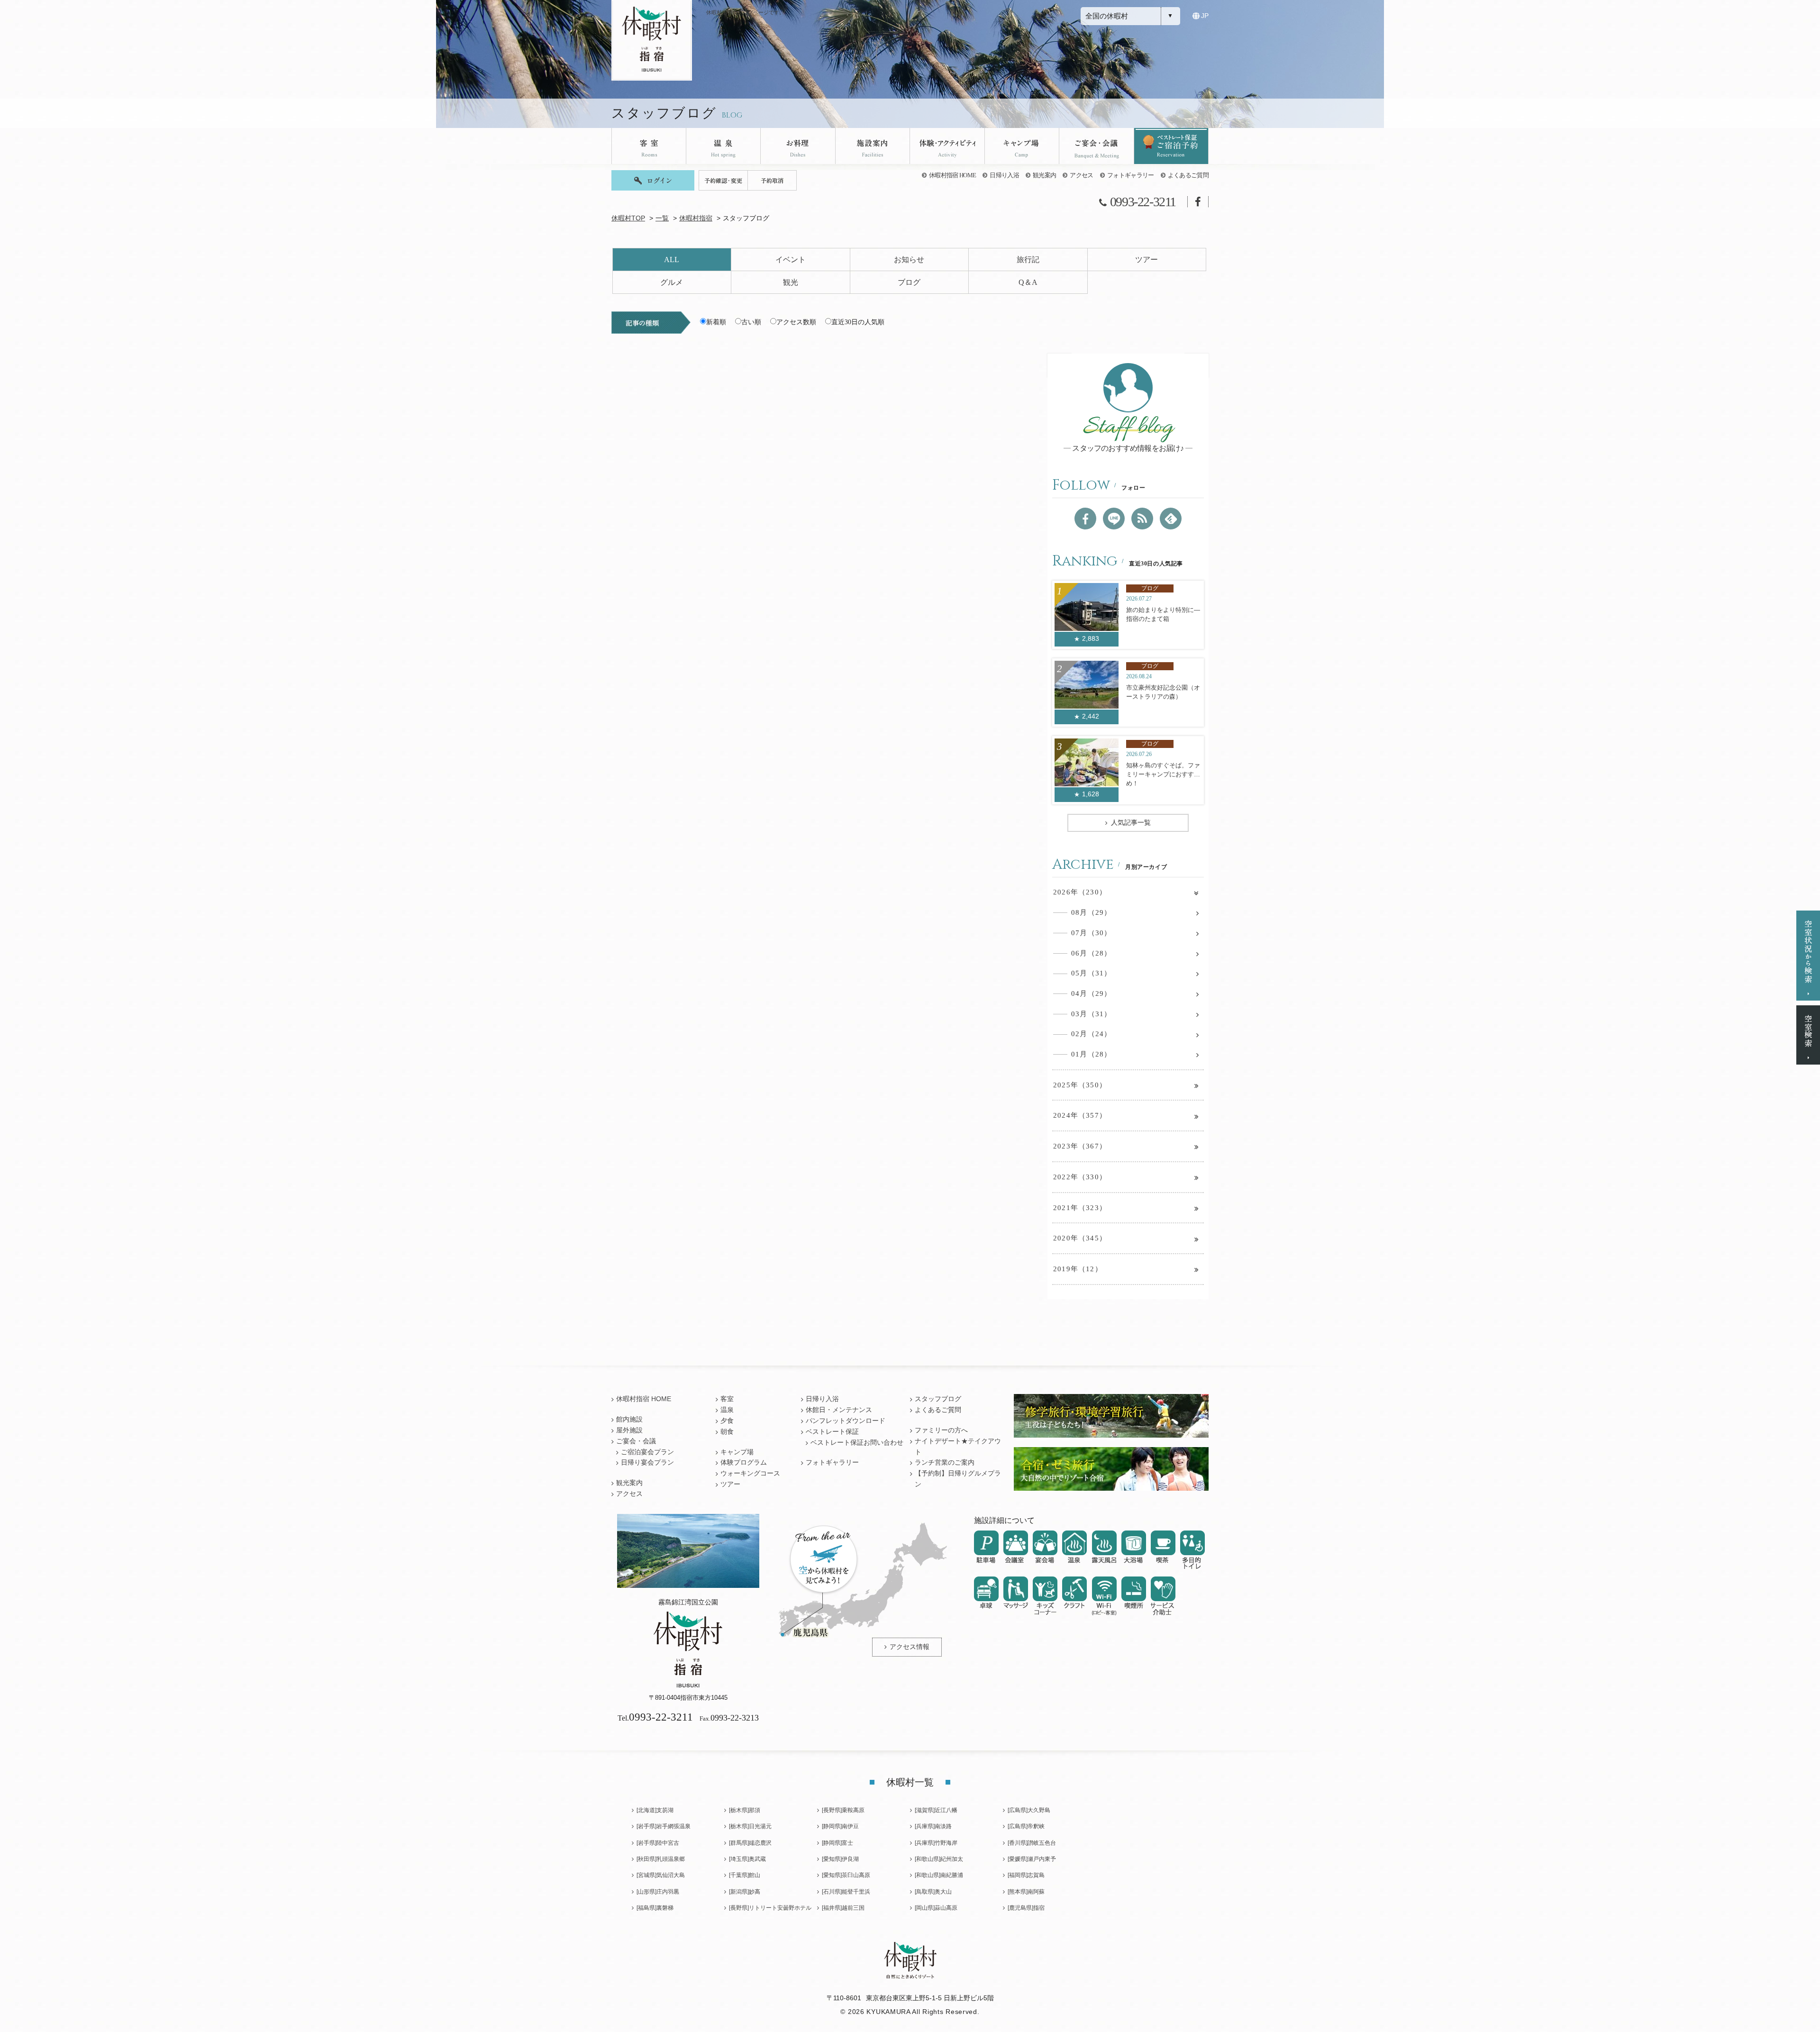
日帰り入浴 (1004, 175)
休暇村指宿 (696, 218)
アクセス (1081, 175)
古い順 (751, 322)
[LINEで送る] (1114, 519)
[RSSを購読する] (1142, 519)
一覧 (662, 218)
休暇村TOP (628, 218)
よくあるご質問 (1188, 175)
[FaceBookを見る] (1085, 519)
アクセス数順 (796, 322)
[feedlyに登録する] (1171, 519)
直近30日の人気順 (858, 322)
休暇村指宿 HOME (952, 175)
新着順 (716, 322)
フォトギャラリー (1131, 175)
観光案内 (1044, 175)
